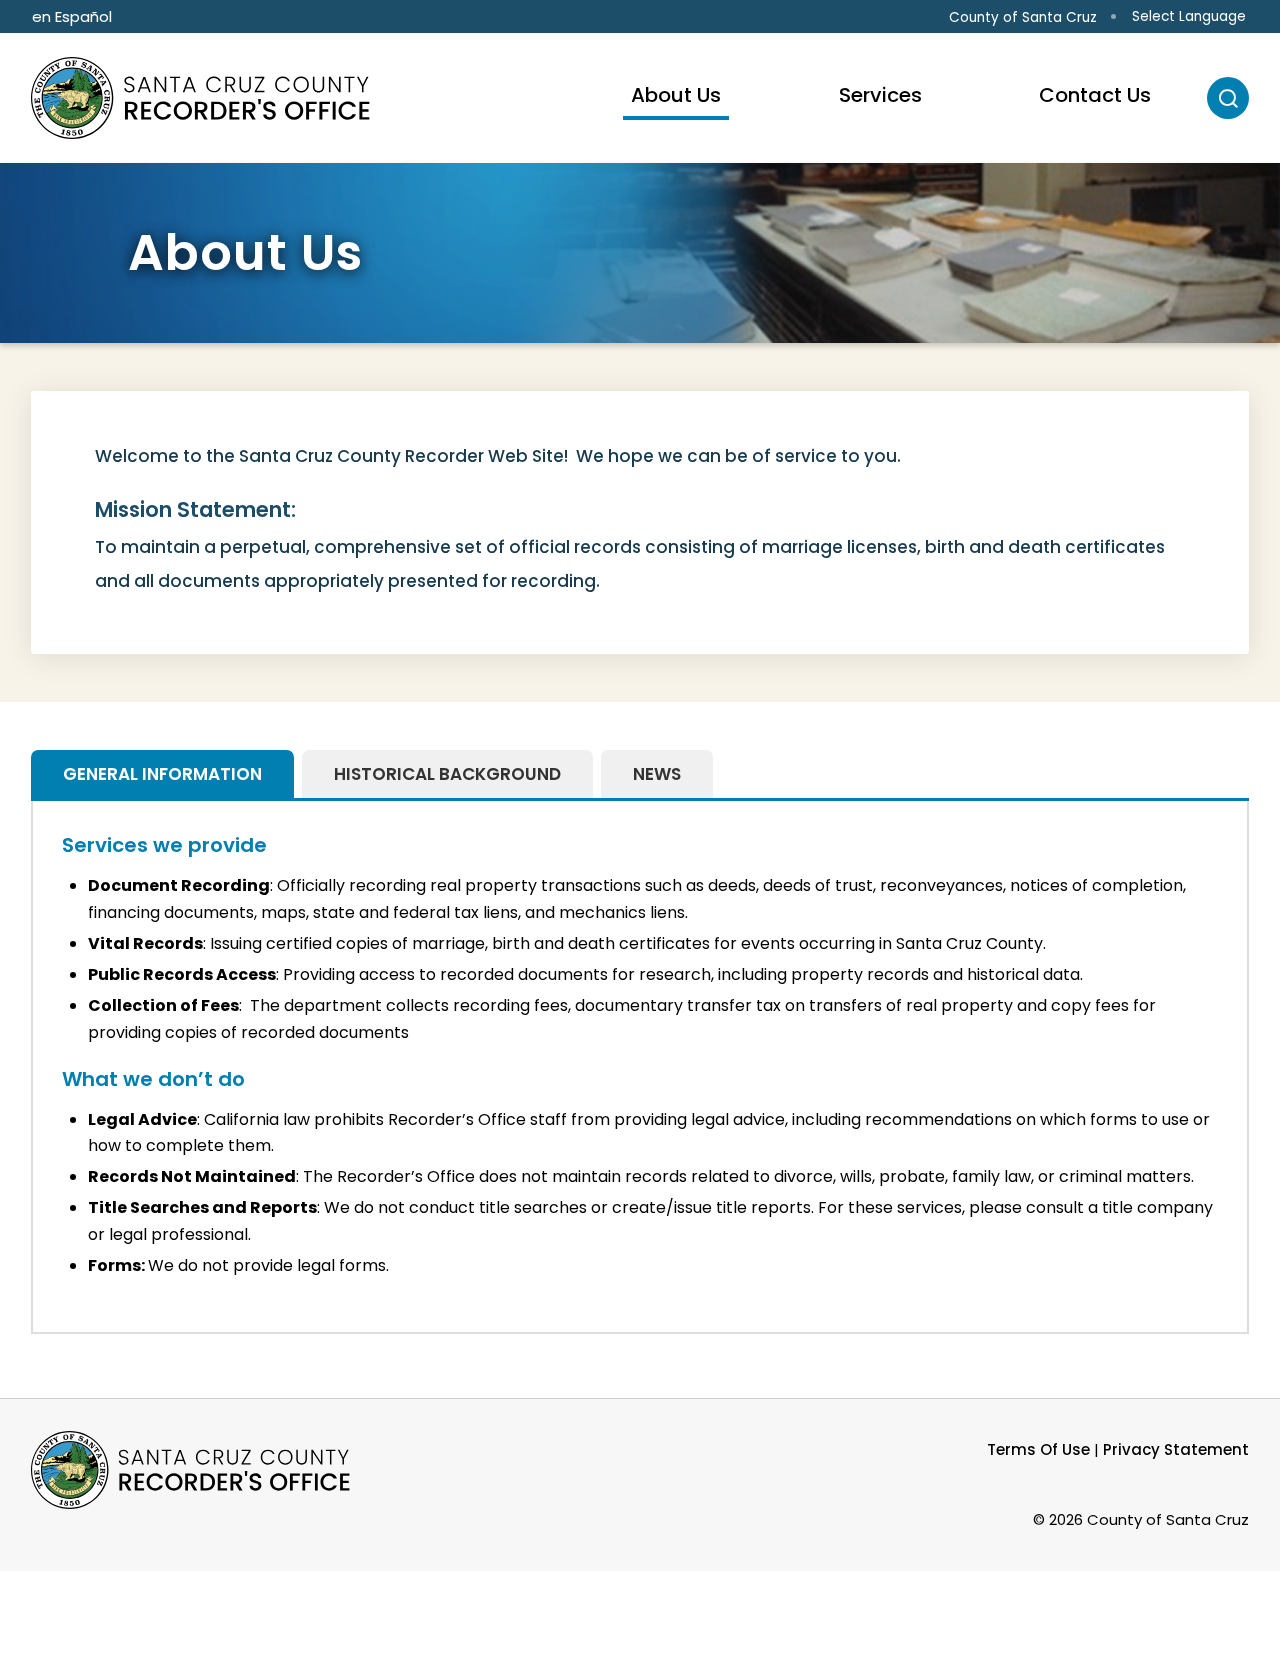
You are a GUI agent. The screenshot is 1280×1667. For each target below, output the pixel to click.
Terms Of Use (1038, 1449)
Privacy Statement (1176, 1449)
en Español (72, 16)
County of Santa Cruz (1023, 17)
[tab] (162, 774)
